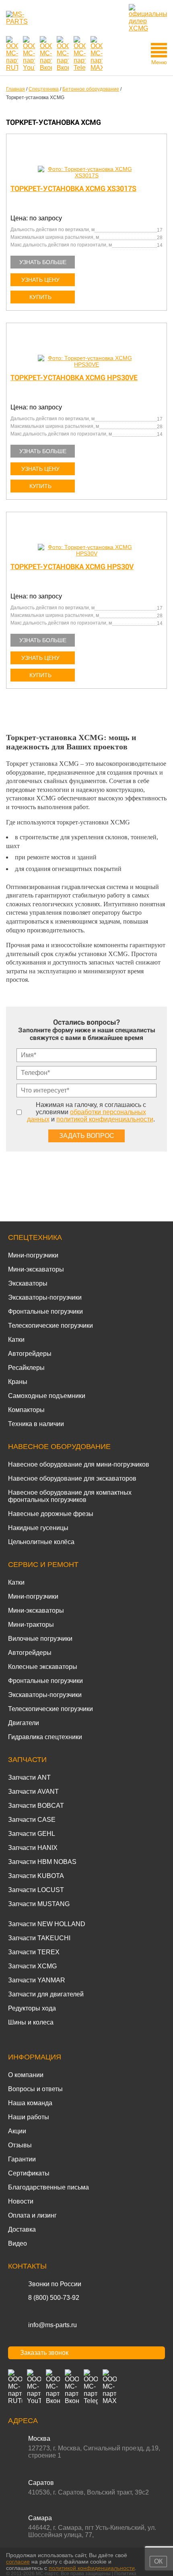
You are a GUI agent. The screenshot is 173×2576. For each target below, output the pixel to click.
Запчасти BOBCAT (36, 1806)
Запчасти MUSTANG (39, 1904)
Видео (18, 2243)
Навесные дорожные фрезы (51, 1514)
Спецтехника (35, 1237)
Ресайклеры (26, 1368)
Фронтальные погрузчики (45, 1311)
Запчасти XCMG (32, 1966)
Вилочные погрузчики (40, 1639)
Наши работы (29, 2117)
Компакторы (26, 1410)
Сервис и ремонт (43, 1565)
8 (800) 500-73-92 (54, 2298)
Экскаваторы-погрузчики (45, 1297)
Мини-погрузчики (33, 1255)
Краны (18, 1382)
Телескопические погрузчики (50, 1326)
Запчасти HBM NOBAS (42, 1862)
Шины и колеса (31, 2022)
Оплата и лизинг (32, 2215)
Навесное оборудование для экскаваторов (72, 1478)
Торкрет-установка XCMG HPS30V (72, 567)
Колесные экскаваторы (43, 1667)
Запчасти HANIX (33, 1848)
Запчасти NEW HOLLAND (47, 1924)
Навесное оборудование (59, 1447)
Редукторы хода (32, 2008)
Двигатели (24, 1723)
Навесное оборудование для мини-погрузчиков (79, 1464)
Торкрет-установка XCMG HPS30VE (74, 377)
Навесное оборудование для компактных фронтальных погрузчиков (70, 1496)
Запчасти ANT (29, 1777)
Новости (21, 2201)
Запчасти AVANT (33, 1792)
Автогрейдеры (30, 1354)
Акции (17, 2131)
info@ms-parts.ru (53, 2325)
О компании (26, 2075)
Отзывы (20, 2145)
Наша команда (30, 2103)
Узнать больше (43, 262)
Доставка (22, 2229)
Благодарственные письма (48, 2187)
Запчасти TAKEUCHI (39, 1938)
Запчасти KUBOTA (36, 1876)
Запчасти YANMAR (37, 1980)
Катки (16, 1340)
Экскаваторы (28, 1283)
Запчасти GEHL (32, 1834)
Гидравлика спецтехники (45, 1737)
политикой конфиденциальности (105, 1119)
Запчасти (27, 1760)
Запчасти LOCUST (36, 1890)
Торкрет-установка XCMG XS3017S (73, 188)
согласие (18, 2562)
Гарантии (22, 2159)
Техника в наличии (36, 1424)
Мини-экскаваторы (36, 1269)
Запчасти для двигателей (46, 1994)
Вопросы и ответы (35, 2089)
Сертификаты (29, 2173)
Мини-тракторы (31, 1625)
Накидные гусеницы (38, 1528)
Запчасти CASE (32, 1820)
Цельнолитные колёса (41, 1542)
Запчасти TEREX (34, 1952)
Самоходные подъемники (47, 1396)
